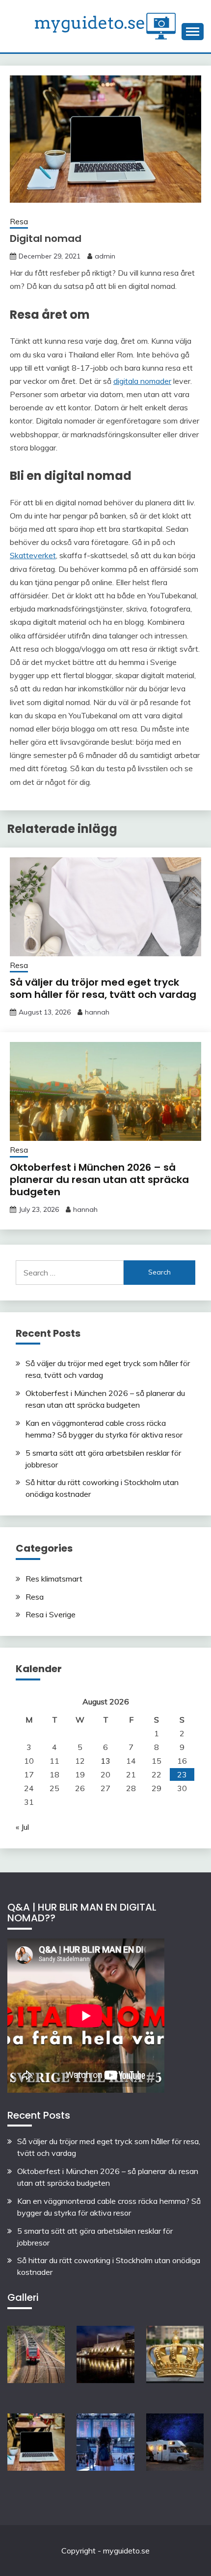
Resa (19, 222)
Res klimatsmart (54, 1579)
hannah (97, 1012)
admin (105, 256)
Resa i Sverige (51, 1614)
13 (105, 1761)
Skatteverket (33, 555)
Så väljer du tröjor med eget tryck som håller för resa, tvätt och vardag (103, 988)
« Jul (22, 1827)
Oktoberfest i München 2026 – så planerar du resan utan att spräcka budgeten (99, 1180)
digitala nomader (142, 381)
